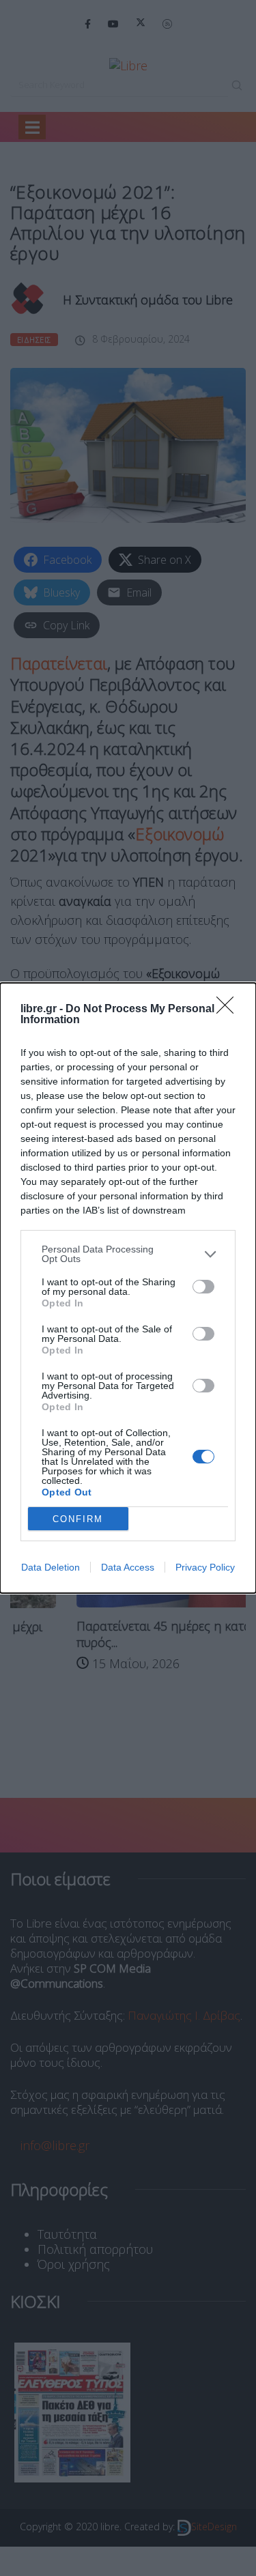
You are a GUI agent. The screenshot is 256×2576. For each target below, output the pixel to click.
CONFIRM (78, 1519)
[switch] (203, 1287)
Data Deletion (51, 1567)
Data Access (128, 1567)
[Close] (229, 1010)
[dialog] (128, 1288)
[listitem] (128, 1254)
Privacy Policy (205, 1567)
